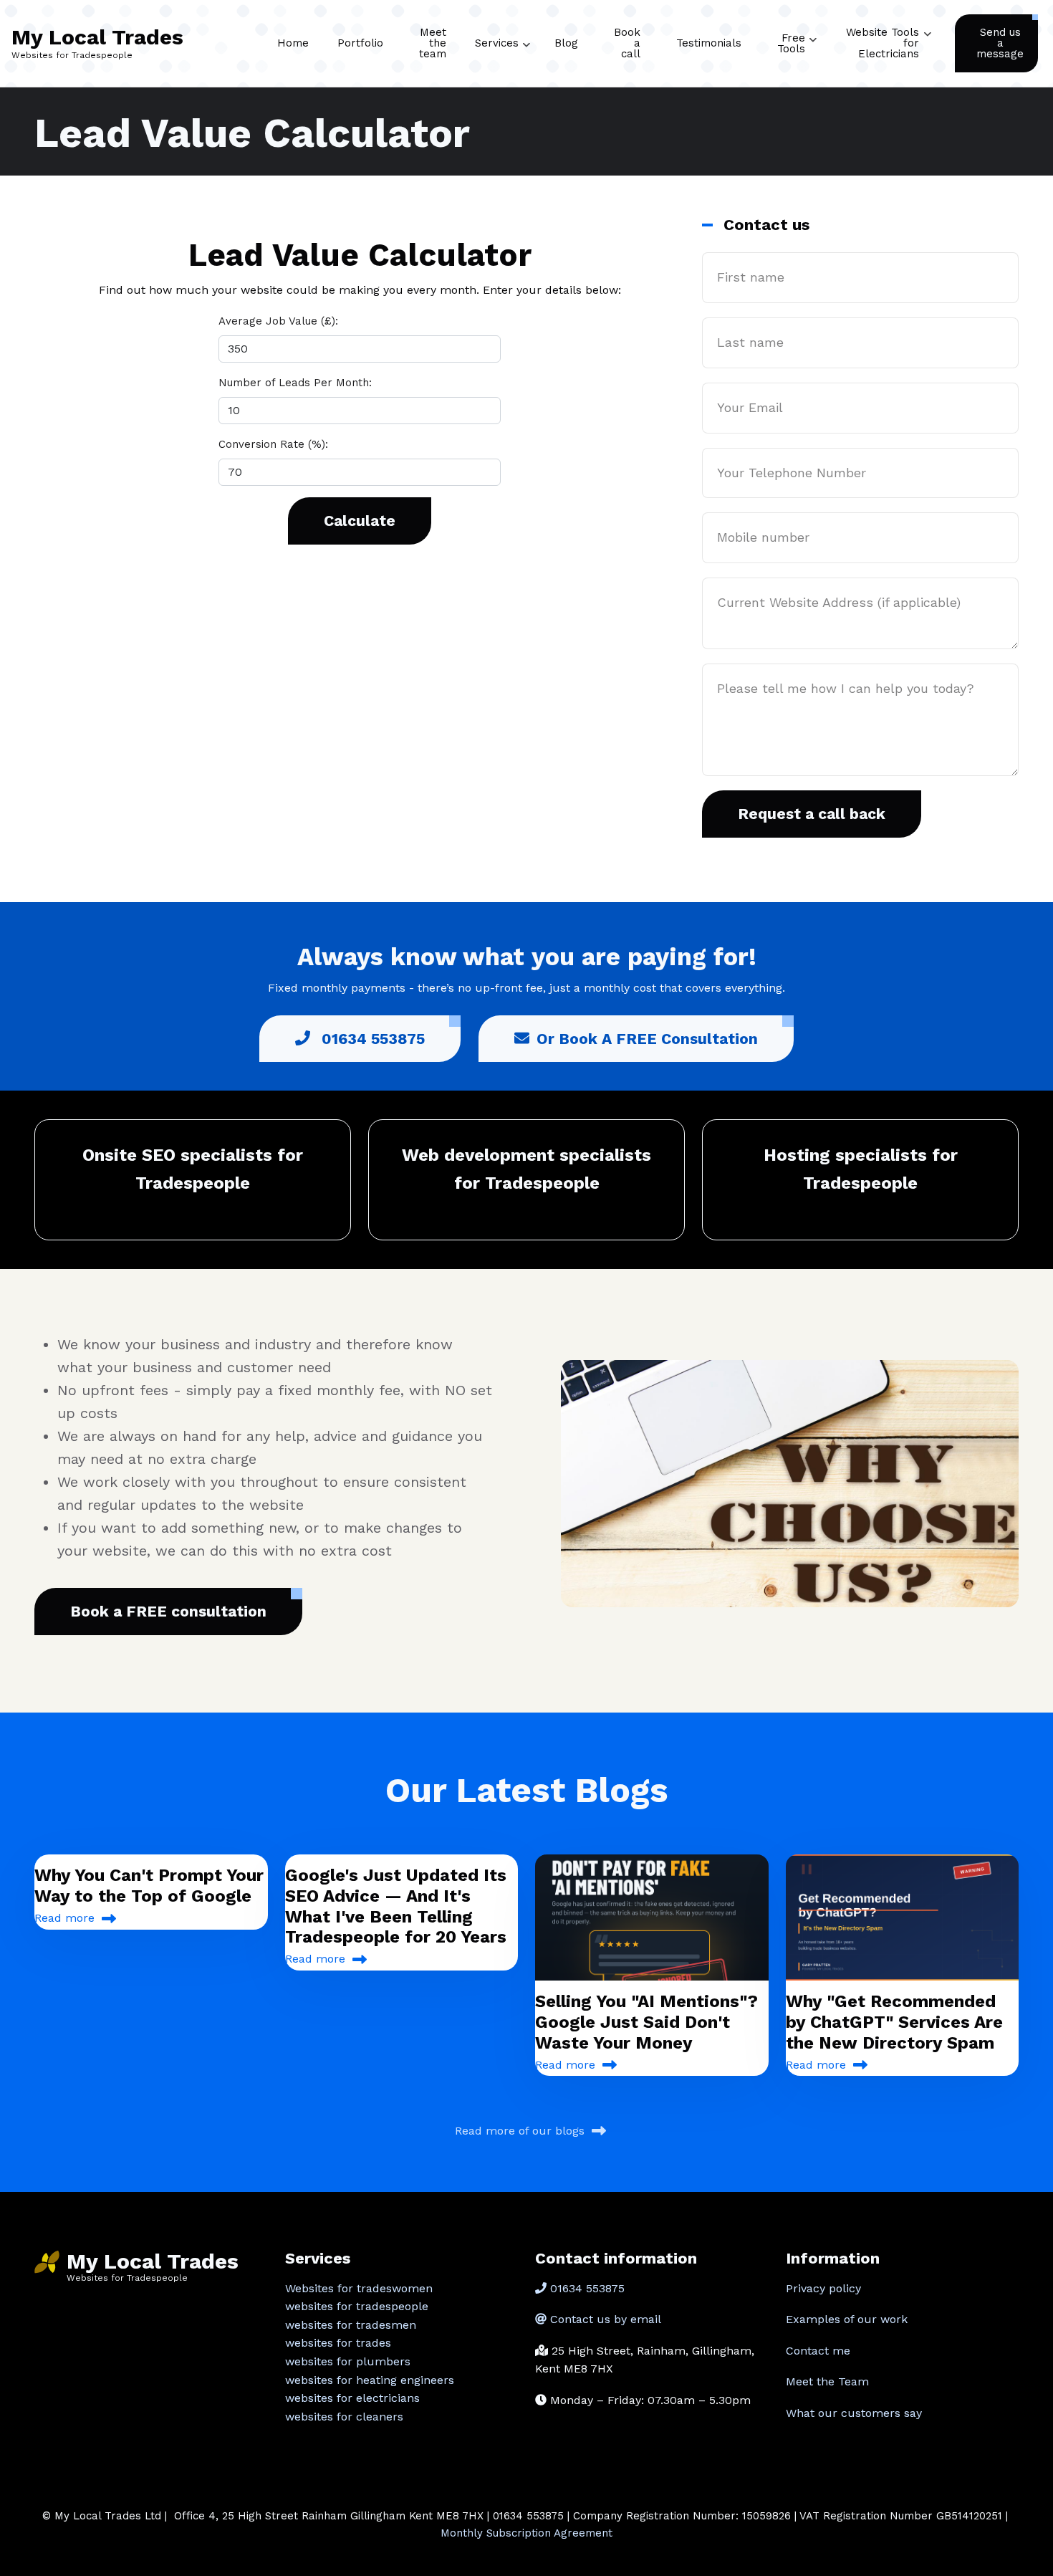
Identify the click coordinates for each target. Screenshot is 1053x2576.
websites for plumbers (348, 2361)
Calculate (360, 521)
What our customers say (854, 2413)
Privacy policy (823, 2288)
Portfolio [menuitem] (360, 43)
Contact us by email (606, 2319)
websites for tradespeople (357, 2306)
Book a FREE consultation (168, 1611)
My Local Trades (97, 37)
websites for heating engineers (370, 2380)
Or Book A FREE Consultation (647, 1039)
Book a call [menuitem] (627, 43)
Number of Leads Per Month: (295, 383)
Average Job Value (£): (278, 321)
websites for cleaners (344, 2417)
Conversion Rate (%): (273, 444)
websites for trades (338, 2343)
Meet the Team (827, 2381)
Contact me (818, 2351)
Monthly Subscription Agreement (526, 2533)
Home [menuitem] (293, 43)
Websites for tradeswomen (359, 2288)
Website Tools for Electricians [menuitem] (889, 56)
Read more (64, 1918)
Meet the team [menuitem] (433, 43)
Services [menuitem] (503, 56)
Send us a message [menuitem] (1000, 43)
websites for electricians (352, 2398)
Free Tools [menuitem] (797, 57)
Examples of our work (847, 2319)
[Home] (47, 2261)
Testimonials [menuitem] (709, 43)
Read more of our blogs (520, 2131)
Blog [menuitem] (566, 43)
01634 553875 (371, 1039)
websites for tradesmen (351, 2325)
